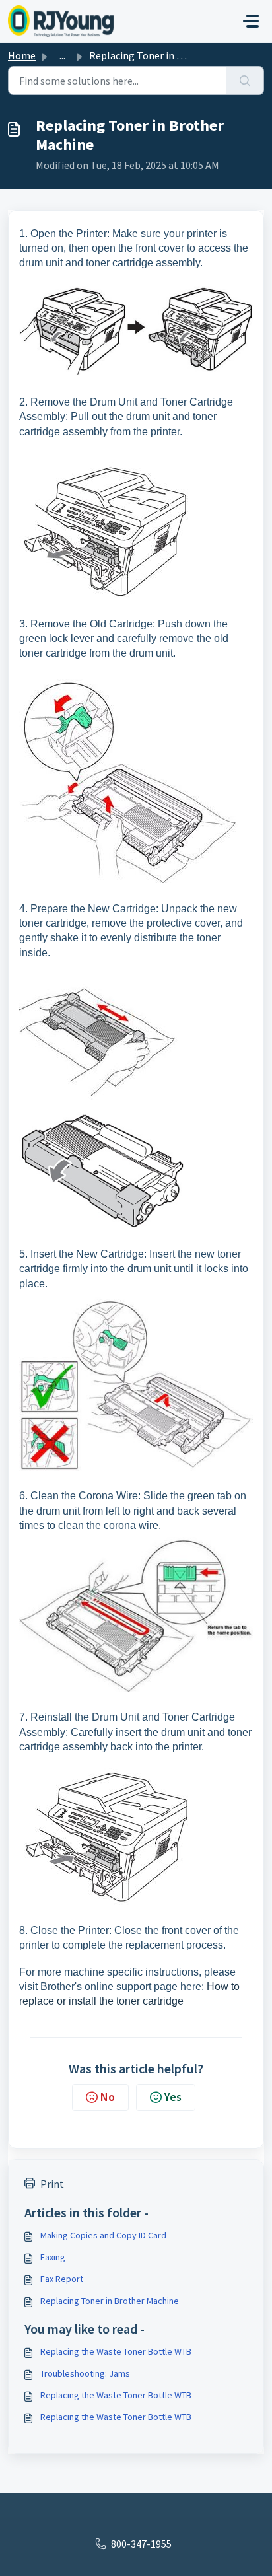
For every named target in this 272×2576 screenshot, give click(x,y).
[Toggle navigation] (251, 21)
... (62, 55)
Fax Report (62, 2279)
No (108, 2097)
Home (22, 55)
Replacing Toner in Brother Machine (110, 2301)
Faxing (53, 2257)
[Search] (245, 81)
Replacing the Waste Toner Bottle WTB (116, 2351)
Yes (173, 2097)
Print (52, 2184)
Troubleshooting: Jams (85, 2373)
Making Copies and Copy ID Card (103, 2235)
